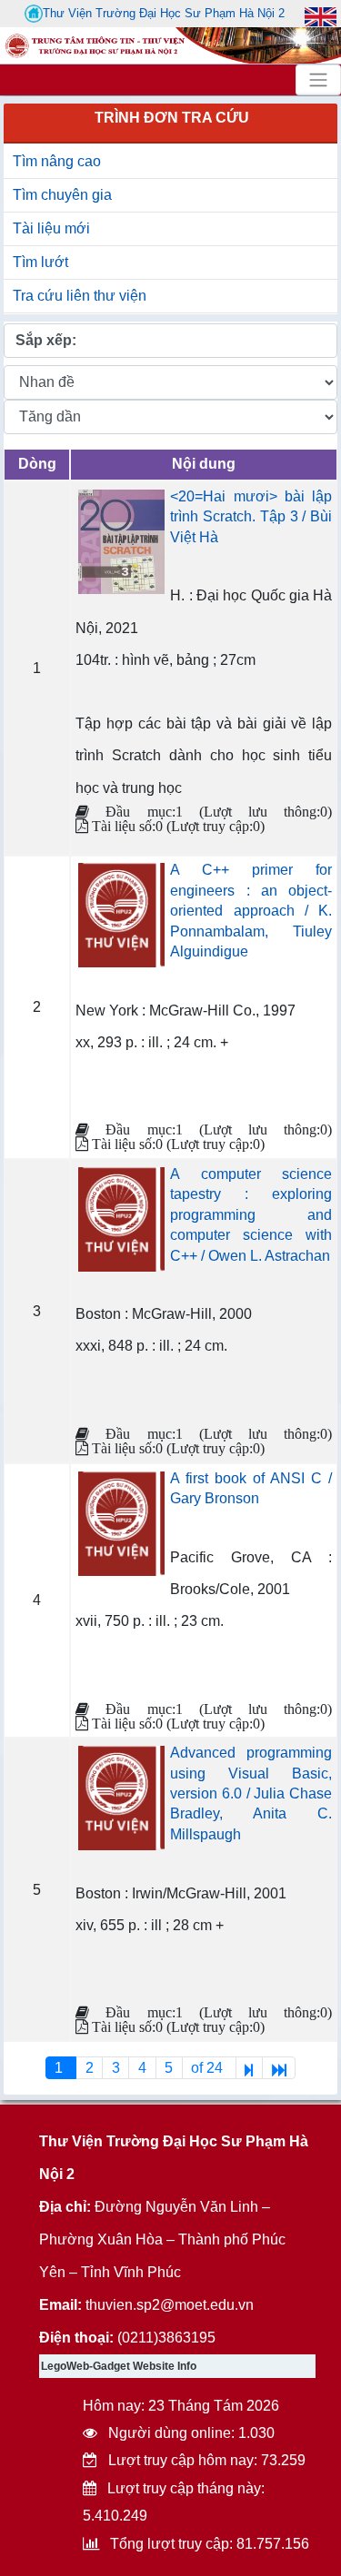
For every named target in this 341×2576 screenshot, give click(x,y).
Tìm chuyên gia (62, 195)
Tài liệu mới (51, 228)
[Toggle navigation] (318, 80)
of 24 (209, 2068)
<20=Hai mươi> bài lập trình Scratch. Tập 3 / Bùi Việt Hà (251, 517)
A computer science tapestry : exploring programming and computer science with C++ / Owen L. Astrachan (251, 1215)
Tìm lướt (40, 262)
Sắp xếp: (46, 340)
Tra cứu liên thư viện (80, 296)
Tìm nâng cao (57, 161)
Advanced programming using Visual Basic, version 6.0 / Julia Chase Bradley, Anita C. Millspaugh (251, 1793)
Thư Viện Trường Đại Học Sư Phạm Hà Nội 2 (164, 13)
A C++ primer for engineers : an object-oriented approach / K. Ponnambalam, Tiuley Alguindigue (251, 911)
